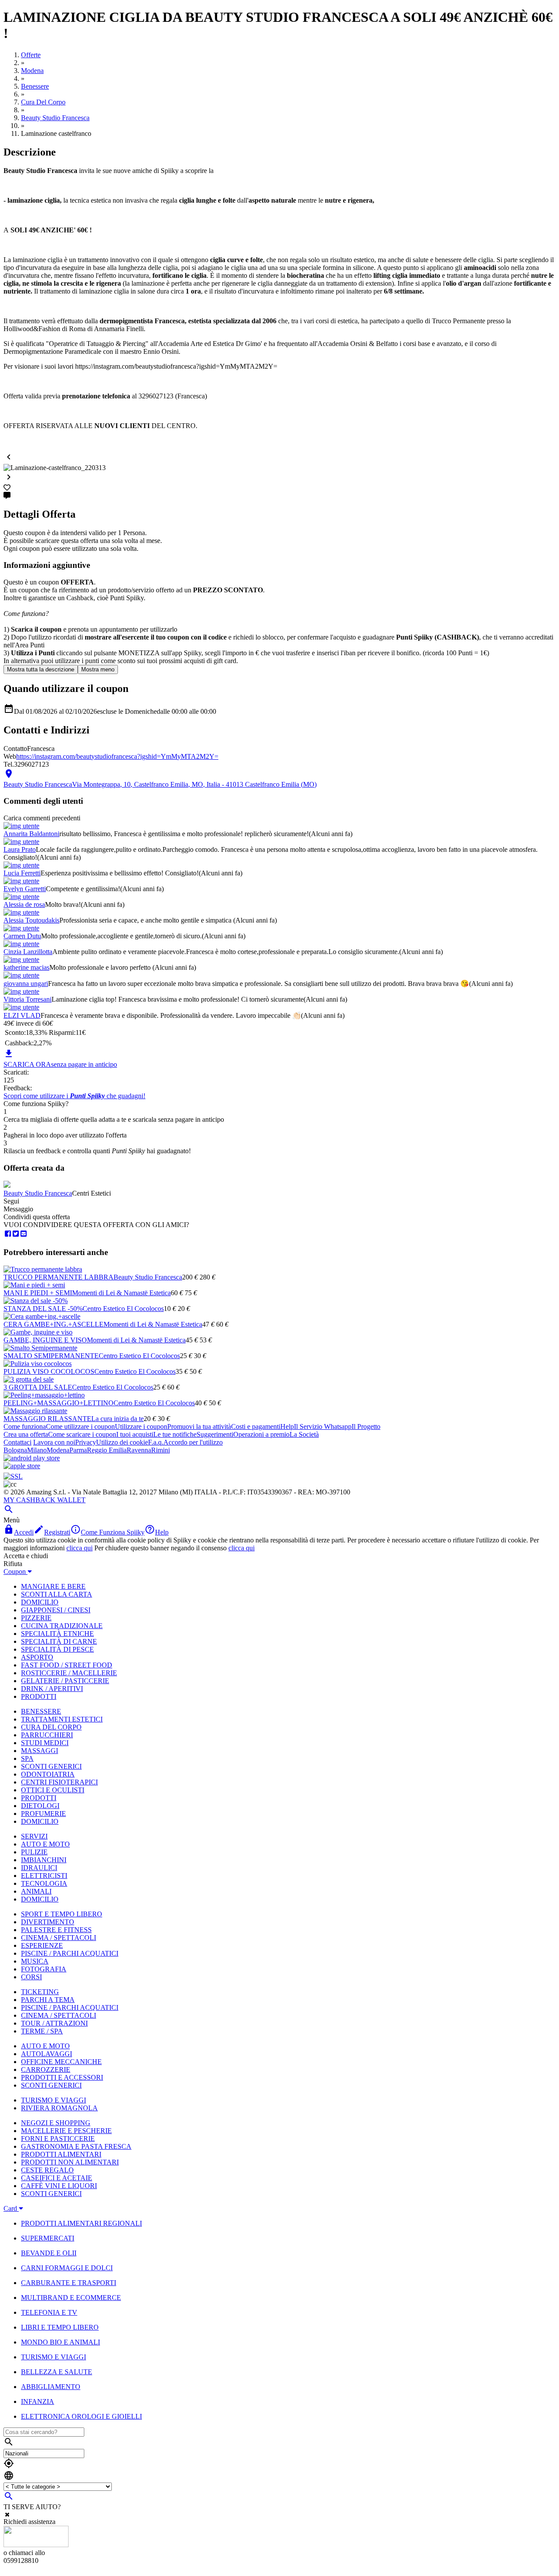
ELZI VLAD (22, 1015)
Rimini (160, 1450)
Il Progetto (366, 1426)
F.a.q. (156, 1442)
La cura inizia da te (117, 1419)
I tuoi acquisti (135, 1434)
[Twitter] (16, 1234)
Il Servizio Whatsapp (323, 1426)
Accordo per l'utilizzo (193, 1442)
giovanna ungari (26, 984)
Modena (58, 1450)
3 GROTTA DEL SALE (38, 1387)
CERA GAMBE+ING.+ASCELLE (53, 1324)
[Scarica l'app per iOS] (22, 1466)
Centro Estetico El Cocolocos (123, 1309)
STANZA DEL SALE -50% (43, 1309)
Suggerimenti (215, 1434)
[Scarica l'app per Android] (32, 1458)
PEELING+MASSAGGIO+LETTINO (59, 1403)
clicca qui (79, 1548)
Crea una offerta (26, 1434)
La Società (304, 1434)
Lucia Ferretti (22, 873)
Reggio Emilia (107, 1450)
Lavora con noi (54, 1442)
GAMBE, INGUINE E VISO (45, 1340)
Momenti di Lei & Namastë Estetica (121, 1293)
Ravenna (139, 1450)
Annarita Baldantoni (31, 834)
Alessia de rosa (24, 904)
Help (287, 1426)
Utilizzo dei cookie (122, 1442)
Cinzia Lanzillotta (28, 952)
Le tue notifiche (175, 1434)
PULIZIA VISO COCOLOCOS (49, 1371)
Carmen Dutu (22, 936)
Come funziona (25, 1426)
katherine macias (26, 967)
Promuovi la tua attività (199, 1426)
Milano (37, 1450)
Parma (78, 1450)
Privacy (86, 1442)
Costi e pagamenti (256, 1426)
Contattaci (17, 1442)
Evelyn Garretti (25, 889)
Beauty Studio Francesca (38, 1193)
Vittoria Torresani (28, 999)
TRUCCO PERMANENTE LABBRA (59, 1277)
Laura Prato (20, 849)
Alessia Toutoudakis (31, 920)
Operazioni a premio (261, 1434)
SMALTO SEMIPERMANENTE (51, 1356)
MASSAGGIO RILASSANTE (47, 1419)
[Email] (24, 1234)
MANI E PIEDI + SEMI (38, 1293)
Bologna (15, 1450)
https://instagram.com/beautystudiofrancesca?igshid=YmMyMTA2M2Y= (117, 756)
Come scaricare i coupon (82, 1434)
